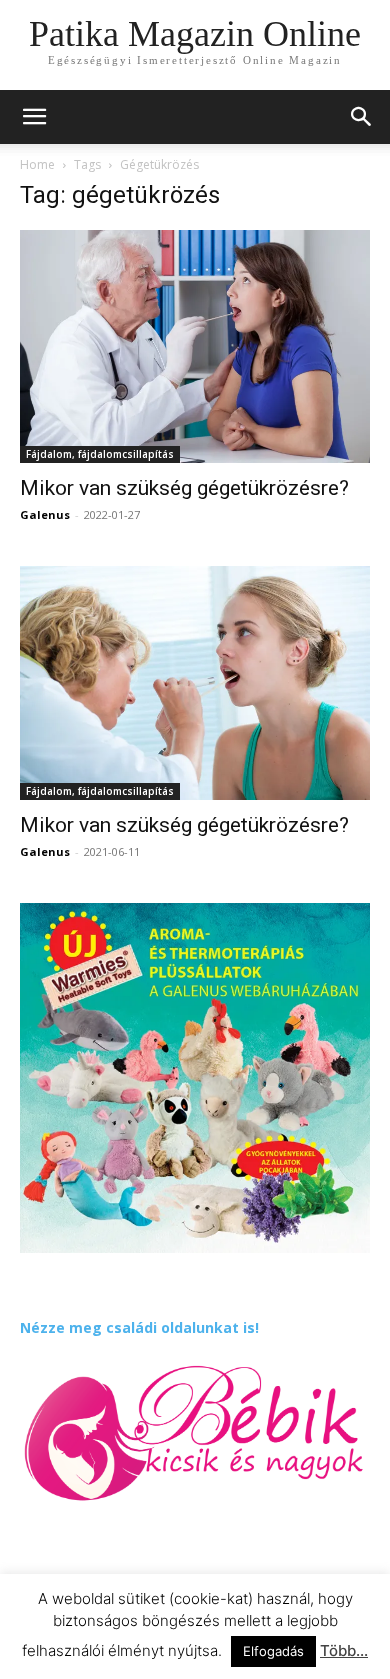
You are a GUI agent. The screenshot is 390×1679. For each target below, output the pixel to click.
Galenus (45, 514)
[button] (362, 117)
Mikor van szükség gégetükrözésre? (184, 488)
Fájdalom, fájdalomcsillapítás (100, 454)
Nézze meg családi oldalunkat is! (139, 1327)
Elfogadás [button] (273, 1651)
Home (37, 164)
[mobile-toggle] (34, 117)
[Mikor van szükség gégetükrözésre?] (195, 346)
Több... (344, 1650)
